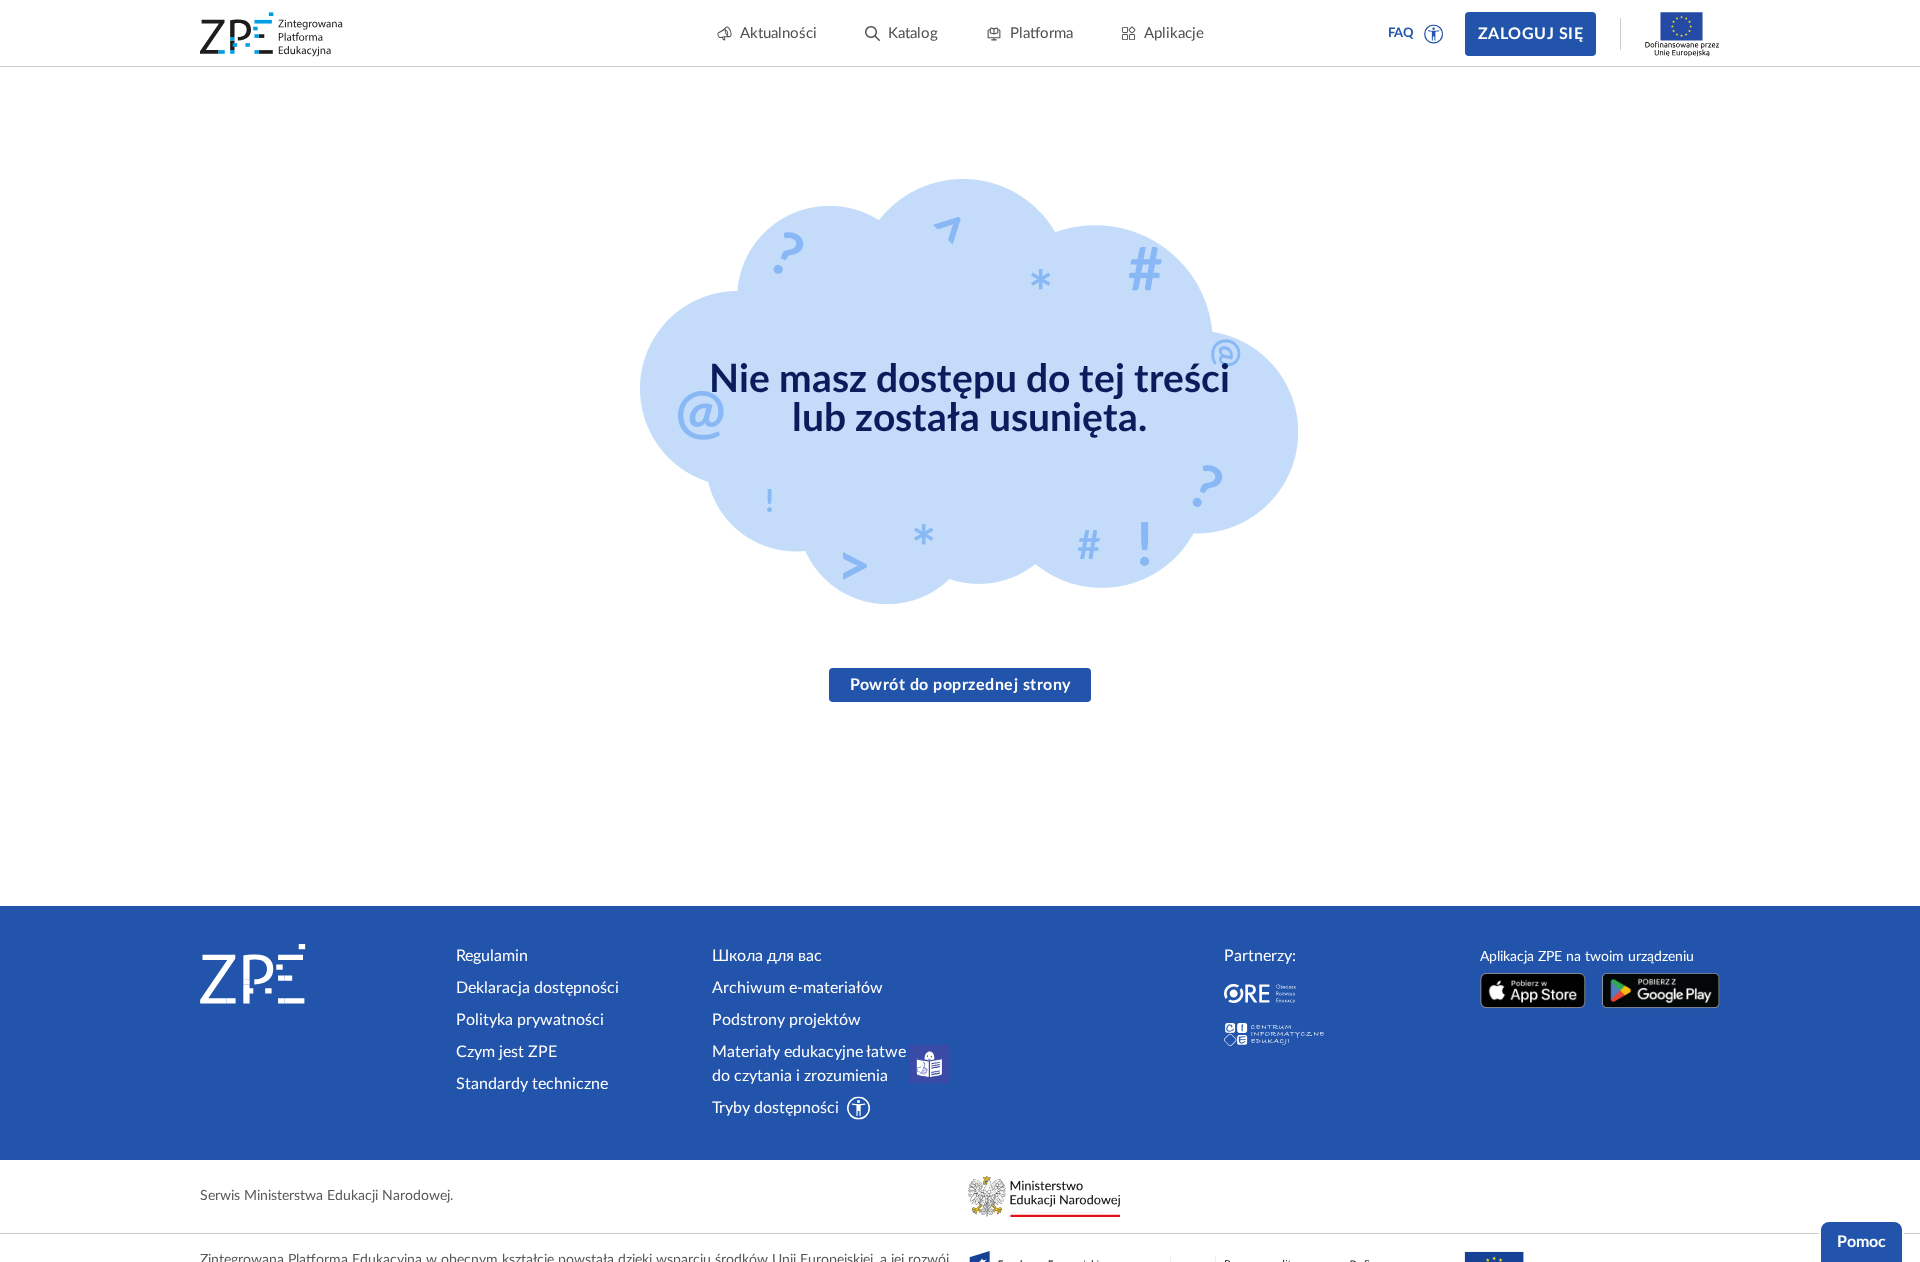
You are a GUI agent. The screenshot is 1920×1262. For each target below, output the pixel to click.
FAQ (1401, 33)
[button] (1434, 34)
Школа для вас (767, 956)
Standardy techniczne (532, 1084)
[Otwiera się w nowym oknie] (1533, 990)
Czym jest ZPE (506, 1052)
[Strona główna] (320, 974)
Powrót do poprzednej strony (960, 685)
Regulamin (492, 956)
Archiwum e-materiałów (797, 988)
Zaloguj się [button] (1530, 34)
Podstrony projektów (786, 1020)
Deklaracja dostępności (537, 988)
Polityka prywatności (530, 1020)
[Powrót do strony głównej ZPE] (272, 34)
